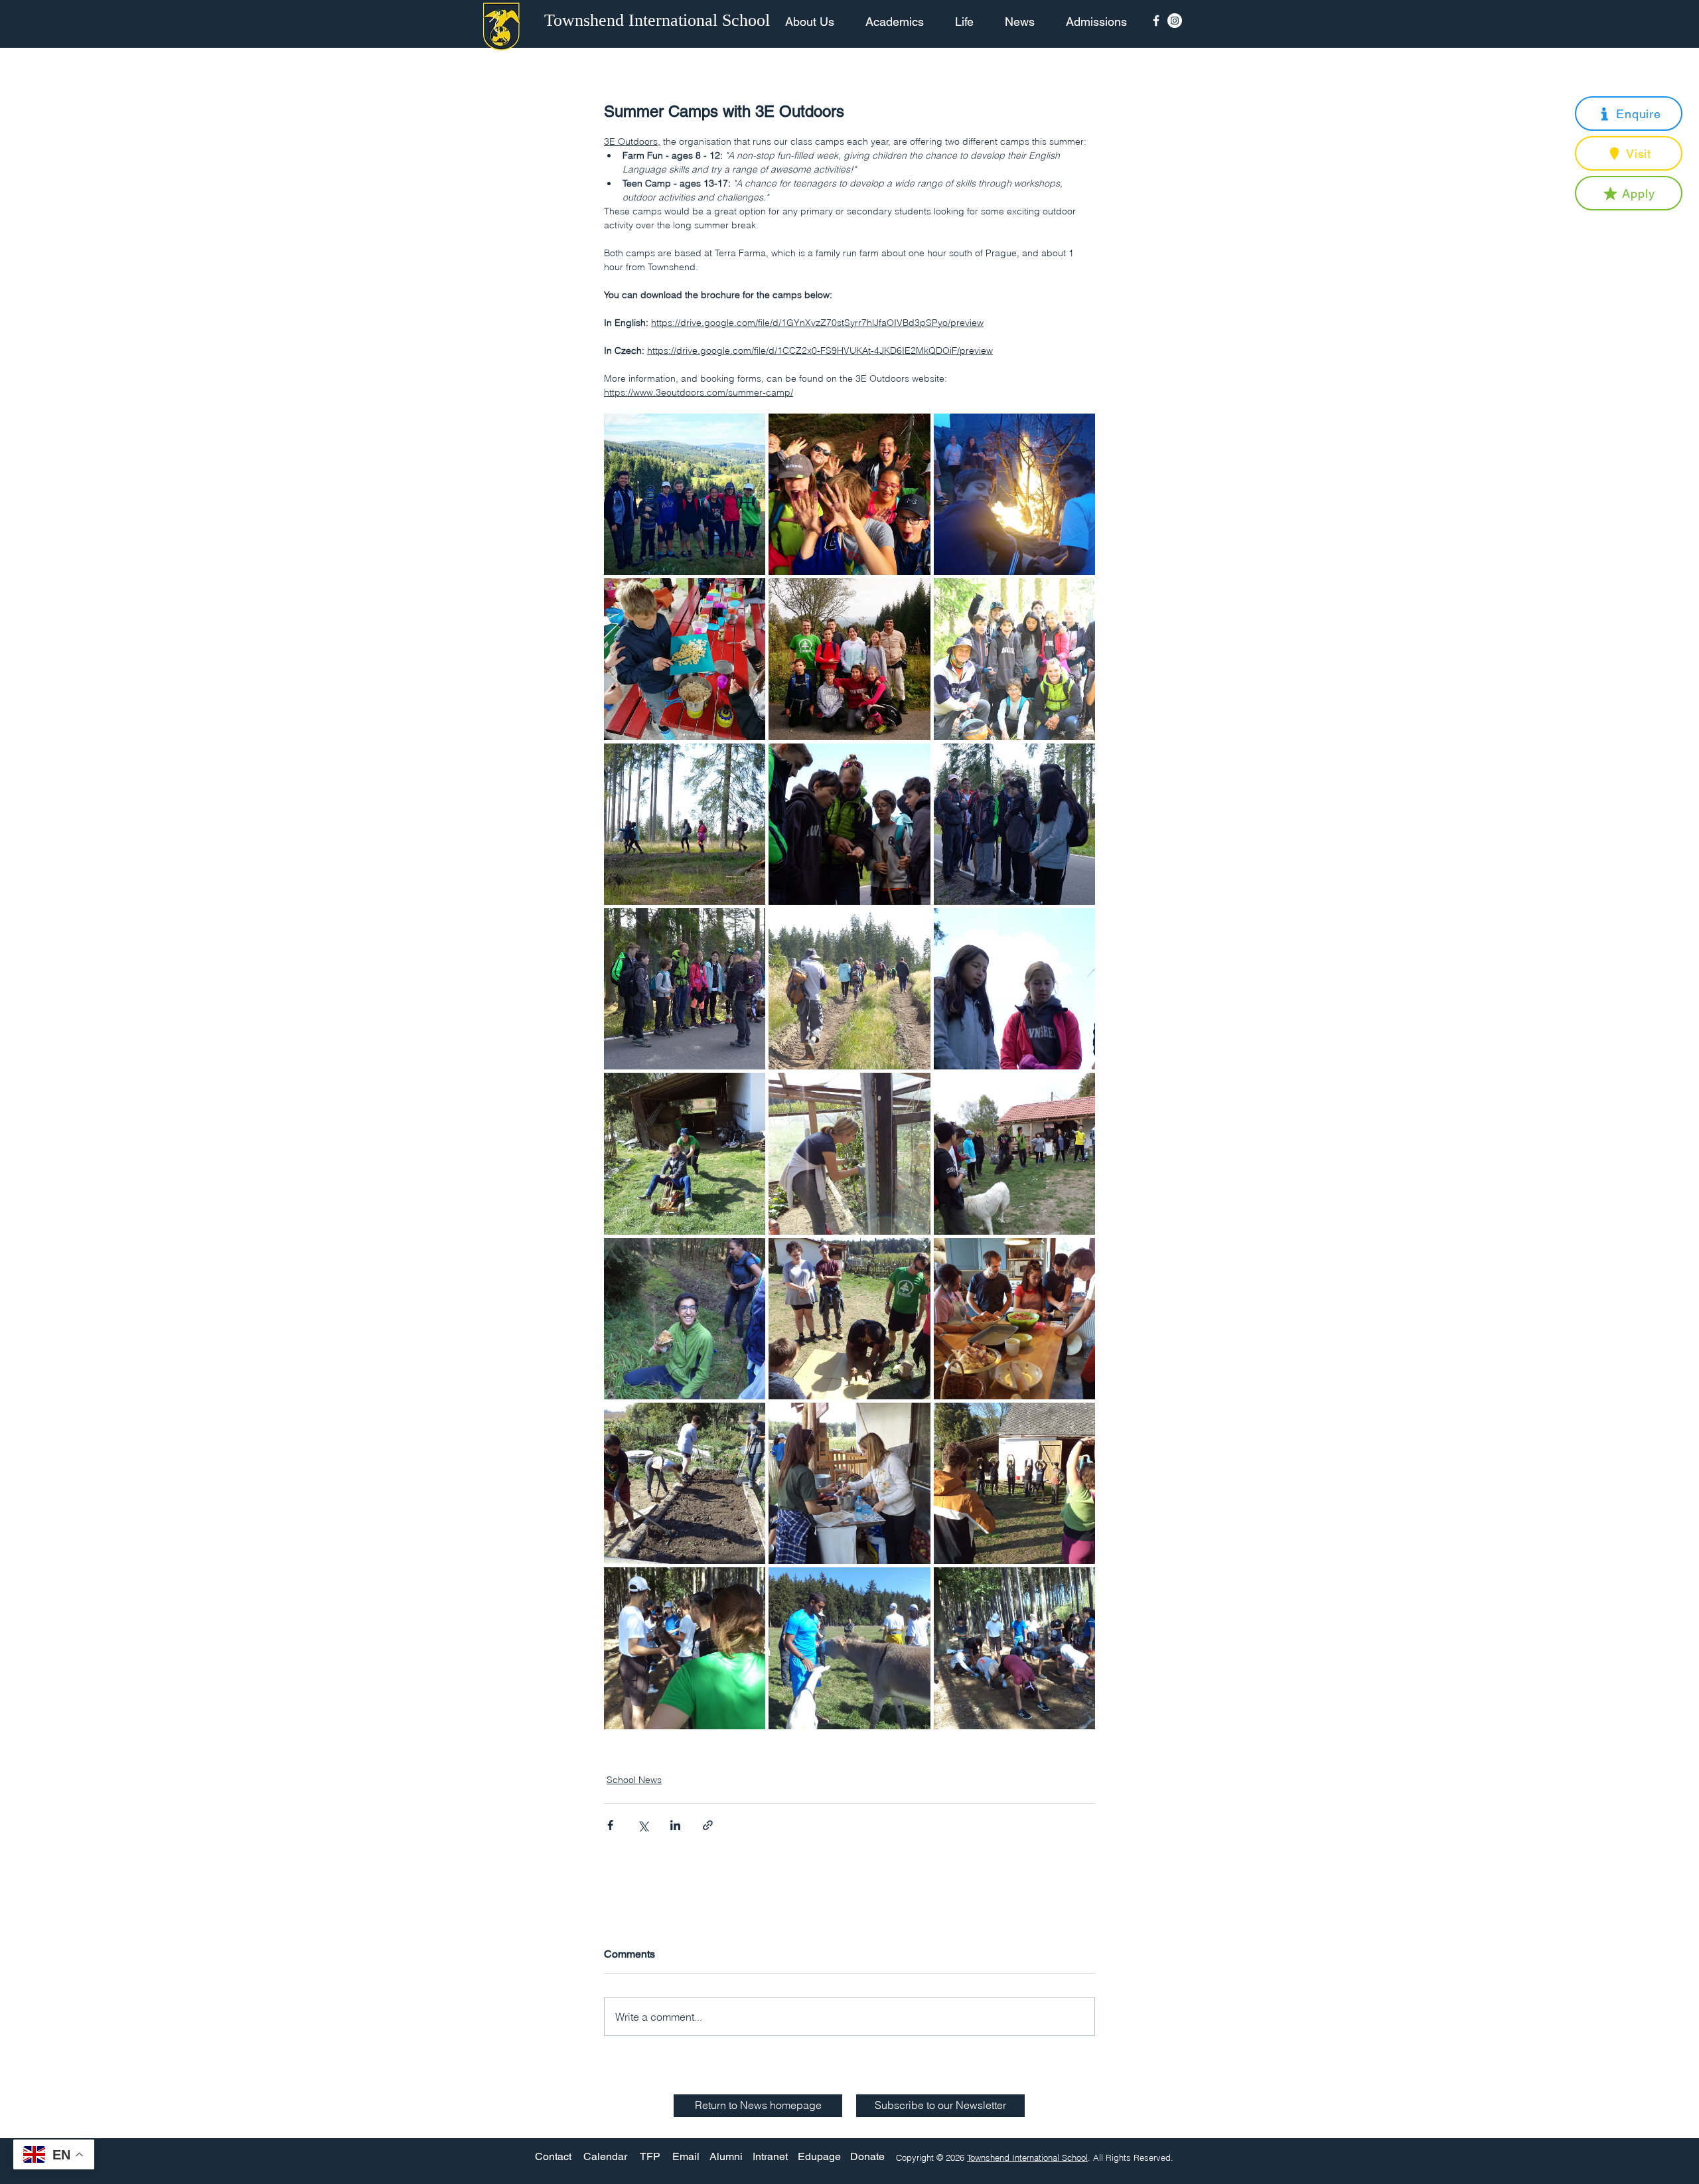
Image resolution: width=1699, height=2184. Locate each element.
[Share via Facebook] (610, 1825)
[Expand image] (685, 494)
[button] (1629, 114)
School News (634, 1780)
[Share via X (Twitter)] (643, 1825)
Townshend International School (1027, 2157)
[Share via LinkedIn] (675, 1825)
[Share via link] (708, 1825)
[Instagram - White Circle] (1175, 21)
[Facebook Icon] (1156, 21)
